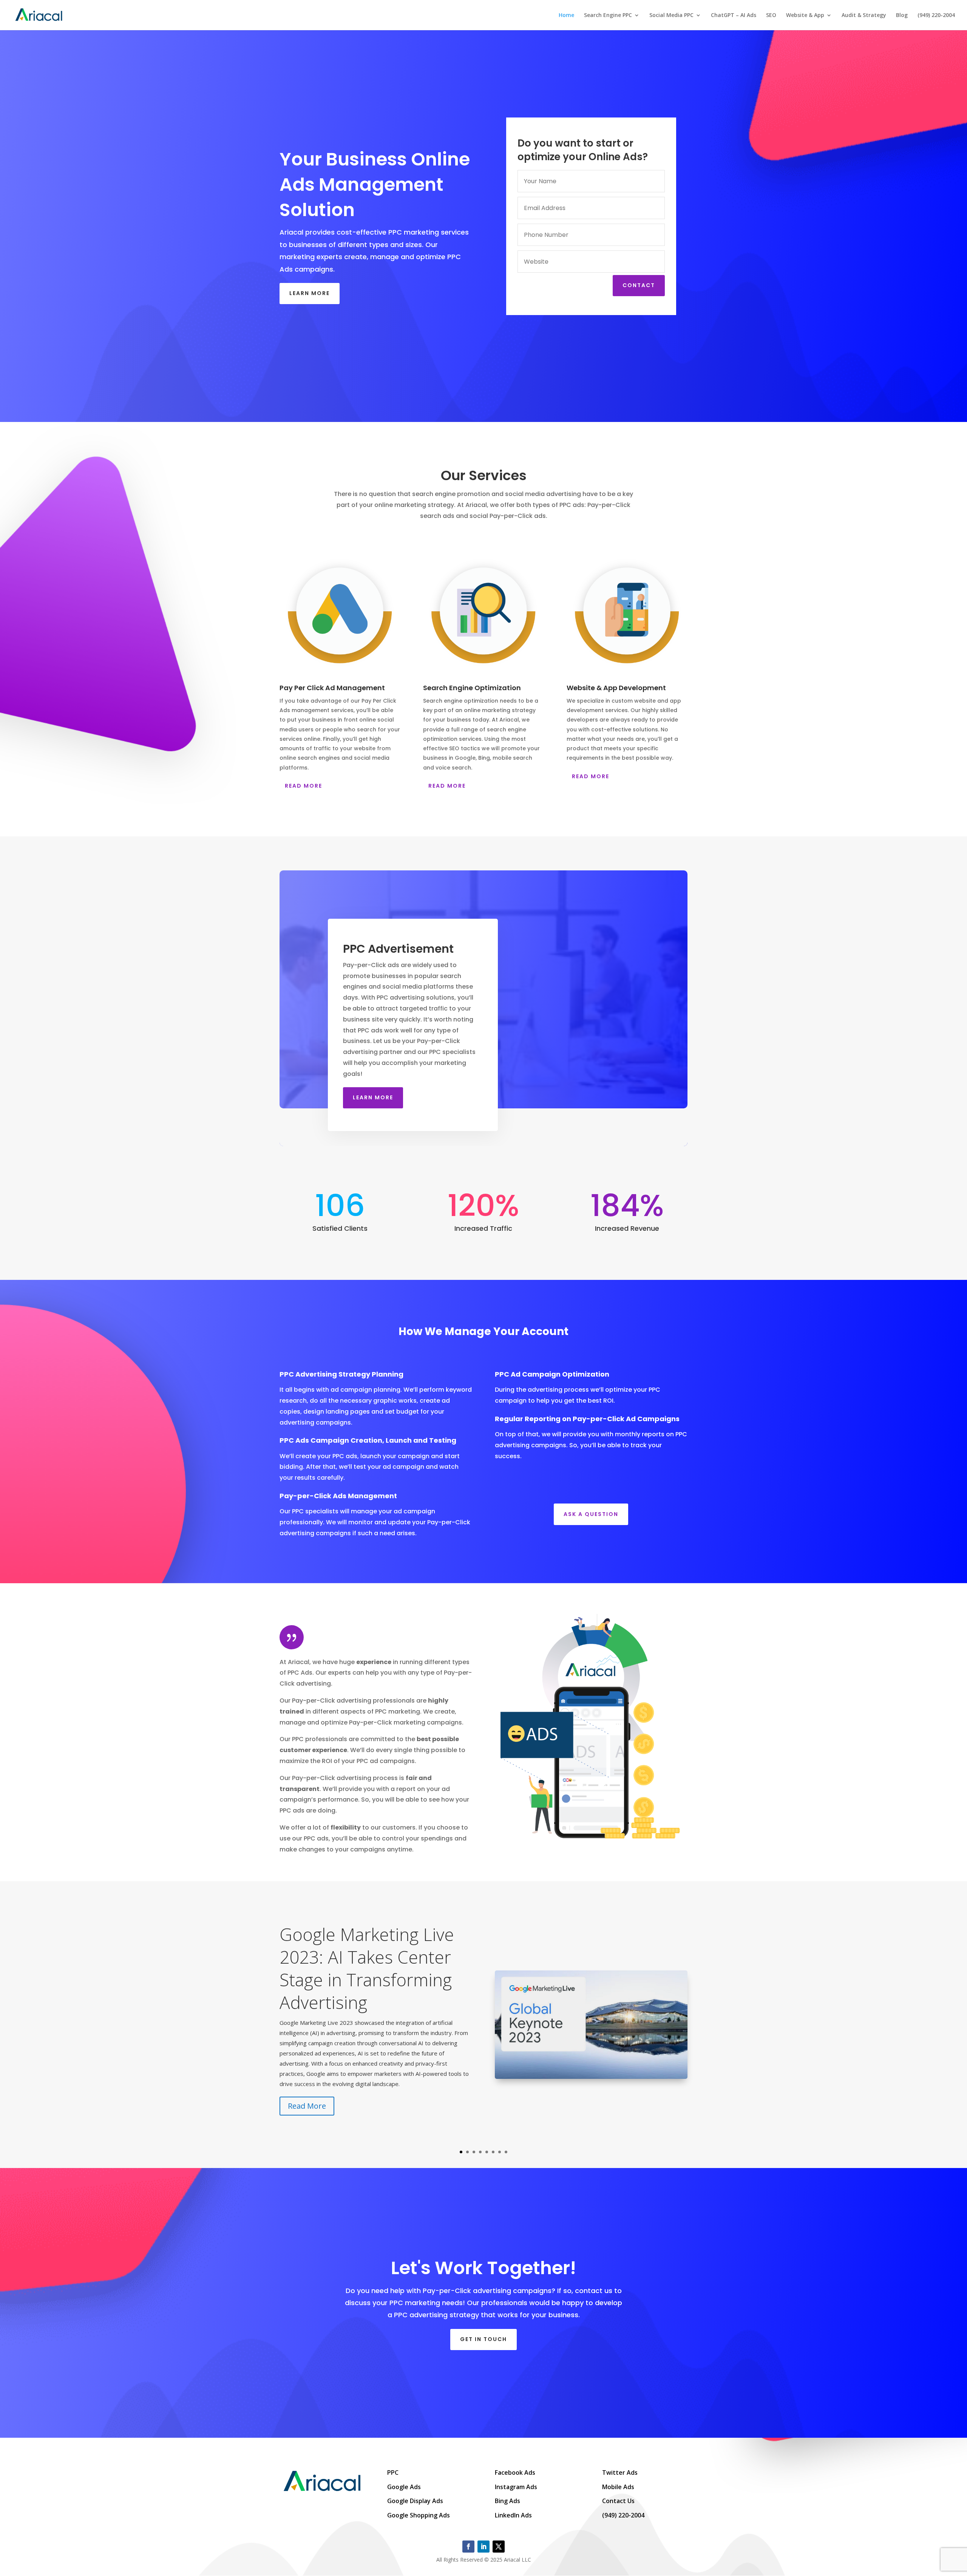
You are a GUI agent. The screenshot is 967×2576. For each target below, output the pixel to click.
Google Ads (404, 2487)
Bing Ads (507, 2501)
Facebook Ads (515, 2472)
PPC (393, 2472)
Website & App (805, 15)
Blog (902, 15)
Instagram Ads (516, 2487)
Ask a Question (591, 1514)
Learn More (310, 293)
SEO (771, 15)
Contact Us (618, 2501)
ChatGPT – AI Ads (734, 15)
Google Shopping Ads (419, 2515)
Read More (304, 786)
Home (566, 15)
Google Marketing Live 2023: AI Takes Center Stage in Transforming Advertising (367, 1968)
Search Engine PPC (608, 15)
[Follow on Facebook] (468, 2547)
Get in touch (483, 2339)
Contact (639, 285)
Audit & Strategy (864, 15)
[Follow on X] (499, 2547)
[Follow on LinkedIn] (483, 2547)
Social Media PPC (671, 15)
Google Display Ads (415, 2501)
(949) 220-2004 (936, 15)
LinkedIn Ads (513, 2515)
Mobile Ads (618, 2487)
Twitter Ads (620, 2472)
